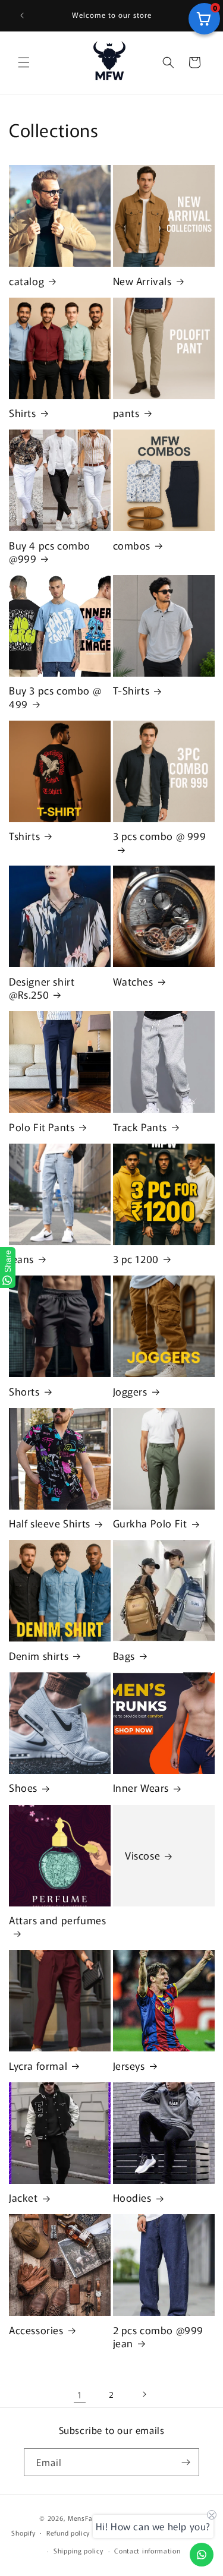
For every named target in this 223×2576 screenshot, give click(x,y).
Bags (124, 1656)
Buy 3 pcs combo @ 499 (55, 697)
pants (126, 413)
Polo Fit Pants (42, 1127)
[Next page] (144, 2394)
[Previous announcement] (22, 15)
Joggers (130, 1391)
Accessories (36, 2330)
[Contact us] (202, 2555)
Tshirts (24, 836)
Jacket (23, 2198)
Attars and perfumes (57, 1920)
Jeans (21, 1259)
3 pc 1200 (136, 1259)
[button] (24, 62)
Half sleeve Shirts (50, 1523)
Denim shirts (39, 1656)
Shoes (23, 1788)
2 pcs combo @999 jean (158, 2337)
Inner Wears (141, 1788)
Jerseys (129, 2066)
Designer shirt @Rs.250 (42, 988)
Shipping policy (78, 2550)
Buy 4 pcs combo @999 (50, 552)
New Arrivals (142, 281)
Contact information (147, 2550)
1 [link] (80, 2395)
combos (132, 545)
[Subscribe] (186, 2462)
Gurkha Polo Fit (150, 1523)
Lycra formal (38, 2066)
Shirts (23, 413)
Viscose (142, 1855)
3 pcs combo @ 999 (160, 836)
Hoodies (132, 2198)
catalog (26, 281)
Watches (133, 981)
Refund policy (68, 2533)
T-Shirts (131, 690)
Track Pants (140, 1127)
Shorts (24, 1391)
